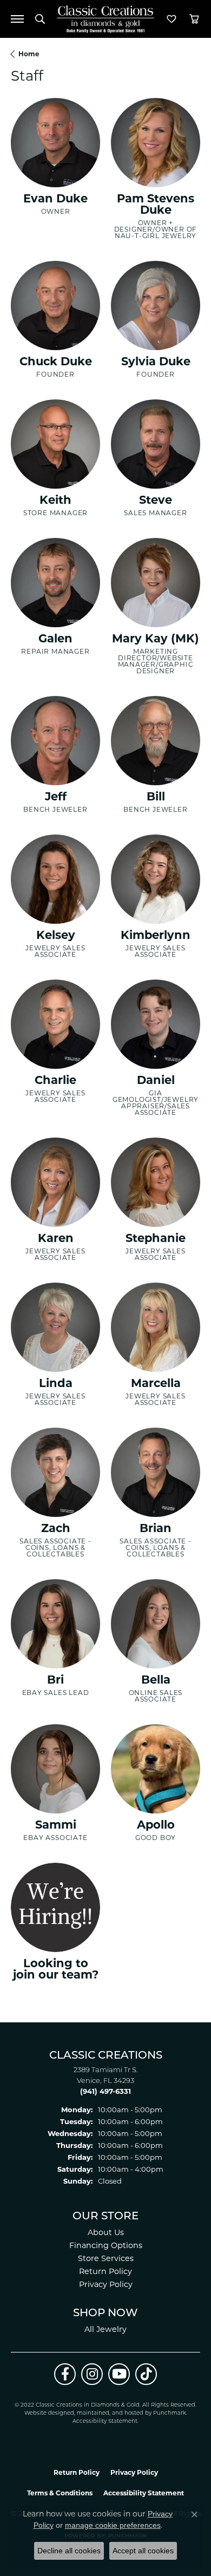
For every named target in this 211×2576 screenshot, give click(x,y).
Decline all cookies (69, 2551)
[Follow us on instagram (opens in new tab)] (92, 2374)
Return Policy (105, 2271)
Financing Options (106, 2245)
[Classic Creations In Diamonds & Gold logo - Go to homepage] (105, 19)
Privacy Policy (106, 2284)
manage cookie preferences (113, 2525)
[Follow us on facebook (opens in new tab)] (65, 2374)
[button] (40, 19)
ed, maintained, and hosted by (110, 2413)
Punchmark (170, 2413)
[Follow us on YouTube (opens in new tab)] (119, 2374)
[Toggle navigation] (17, 19)
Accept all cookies (143, 2551)
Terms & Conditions (60, 2493)
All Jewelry (105, 2329)
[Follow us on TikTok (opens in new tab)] (146, 2374)
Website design (46, 2413)
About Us (106, 2232)
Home (29, 54)
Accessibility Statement (105, 2421)
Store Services (106, 2258)
